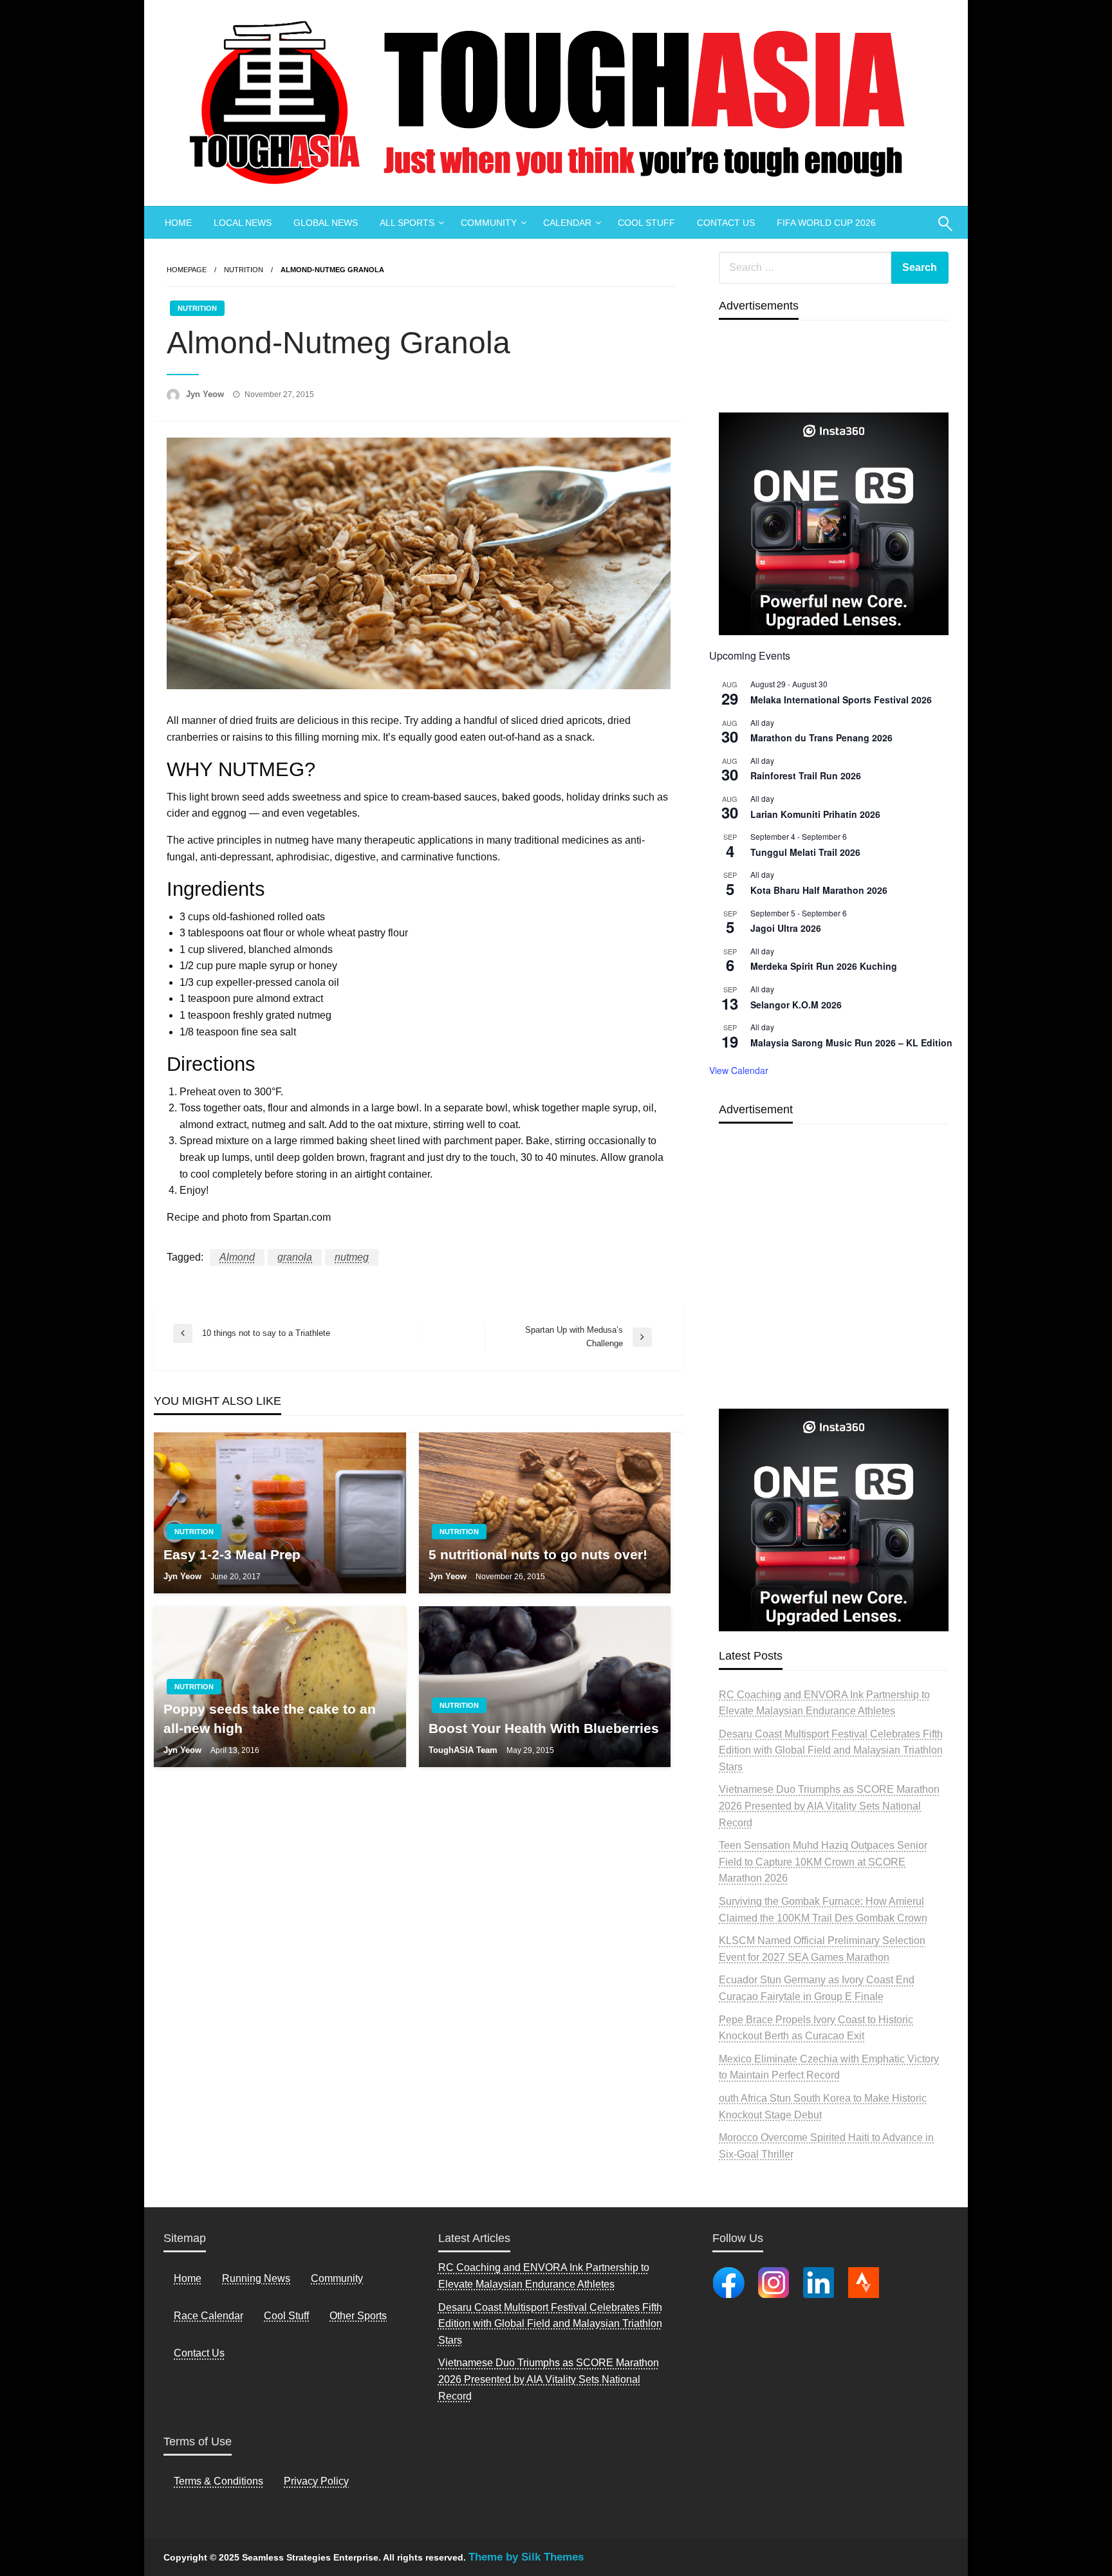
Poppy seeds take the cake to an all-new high (270, 1718)
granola (295, 1257)
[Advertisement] (834, 1296)
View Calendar (739, 1070)
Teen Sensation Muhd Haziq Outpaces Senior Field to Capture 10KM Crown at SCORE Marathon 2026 (823, 1862)
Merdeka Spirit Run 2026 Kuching (824, 966)
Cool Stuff (286, 2316)
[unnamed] (834, 524)
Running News (256, 2278)
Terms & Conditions (218, 2481)
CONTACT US (726, 223)
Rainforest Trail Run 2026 (806, 775)
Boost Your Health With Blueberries (544, 1728)
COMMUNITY (489, 223)
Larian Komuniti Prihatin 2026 (815, 814)
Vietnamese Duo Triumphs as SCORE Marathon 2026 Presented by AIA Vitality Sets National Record (829, 1806)
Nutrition (244, 270)
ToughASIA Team (464, 1750)
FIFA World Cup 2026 (826, 223)
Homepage (187, 270)
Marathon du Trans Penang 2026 (821, 737)
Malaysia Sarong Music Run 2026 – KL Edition (851, 1042)
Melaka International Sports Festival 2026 (841, 700)
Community (337, 2278)
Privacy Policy (316, 2481)
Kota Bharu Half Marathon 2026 (819, 890)
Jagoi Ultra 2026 (786, 928)
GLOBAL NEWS (326, 223)
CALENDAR (567, 223)
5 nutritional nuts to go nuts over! (538, 1554)
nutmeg (352, 1257)
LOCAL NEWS (243, 223)
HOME (178, 223)
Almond (237, 1257)
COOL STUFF (646, 223)
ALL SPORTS (407, 223)
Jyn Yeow (206, 394)
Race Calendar (208, 2316)
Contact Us (199, 2353)
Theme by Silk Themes (526, 2557)
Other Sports (358, 2316)
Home (188, 2278)
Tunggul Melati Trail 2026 (805, 852)
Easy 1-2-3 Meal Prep (232, 1554)
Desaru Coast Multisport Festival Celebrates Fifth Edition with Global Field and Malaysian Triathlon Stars (831, 1750)
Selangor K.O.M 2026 (796, 1005)
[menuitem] (178, 223)
